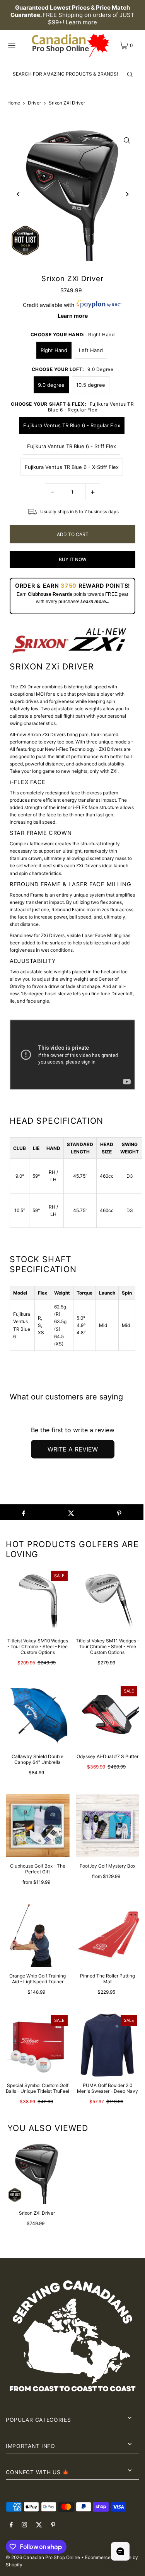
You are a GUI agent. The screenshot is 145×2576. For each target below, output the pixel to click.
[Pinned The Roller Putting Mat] (108, 1935)
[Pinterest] (53, 2525)
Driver (34, 103)
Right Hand (54, 350)
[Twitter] (39, 2525)
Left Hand (91, 350)
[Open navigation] (18, 45)
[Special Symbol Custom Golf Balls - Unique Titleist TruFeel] (38, 2045)
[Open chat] (120, 2551)
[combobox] (72, 74)
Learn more (81, 22)
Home (14, 103)
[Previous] (18, 194)
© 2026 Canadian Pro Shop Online (43, 2557)
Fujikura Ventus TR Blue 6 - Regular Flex (72, 425)
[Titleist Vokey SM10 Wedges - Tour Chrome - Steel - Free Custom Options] (38, 1601)
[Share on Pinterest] (119, 1512)
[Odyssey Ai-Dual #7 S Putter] (108, 1716)
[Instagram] (24, 2525)
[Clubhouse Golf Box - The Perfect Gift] (38, 1826)
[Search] (130, 74)
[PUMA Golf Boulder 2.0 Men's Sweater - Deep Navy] (108, 2045)
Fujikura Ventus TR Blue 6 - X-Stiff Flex (72, 467)
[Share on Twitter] (71, 1512)
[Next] (127, 194)
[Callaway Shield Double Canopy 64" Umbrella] (38, 1716)
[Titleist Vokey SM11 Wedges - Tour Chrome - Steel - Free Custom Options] (108, 1601)
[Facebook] (11, 2525)
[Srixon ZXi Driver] (37, 2173)
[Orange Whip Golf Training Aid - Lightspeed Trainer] (38, 1935)
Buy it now (73, 559)
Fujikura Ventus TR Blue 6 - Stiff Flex (72, 446)
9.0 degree (51, 385)
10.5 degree (91, 385)
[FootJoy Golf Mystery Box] (108, 1826)
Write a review (73, 1449)
